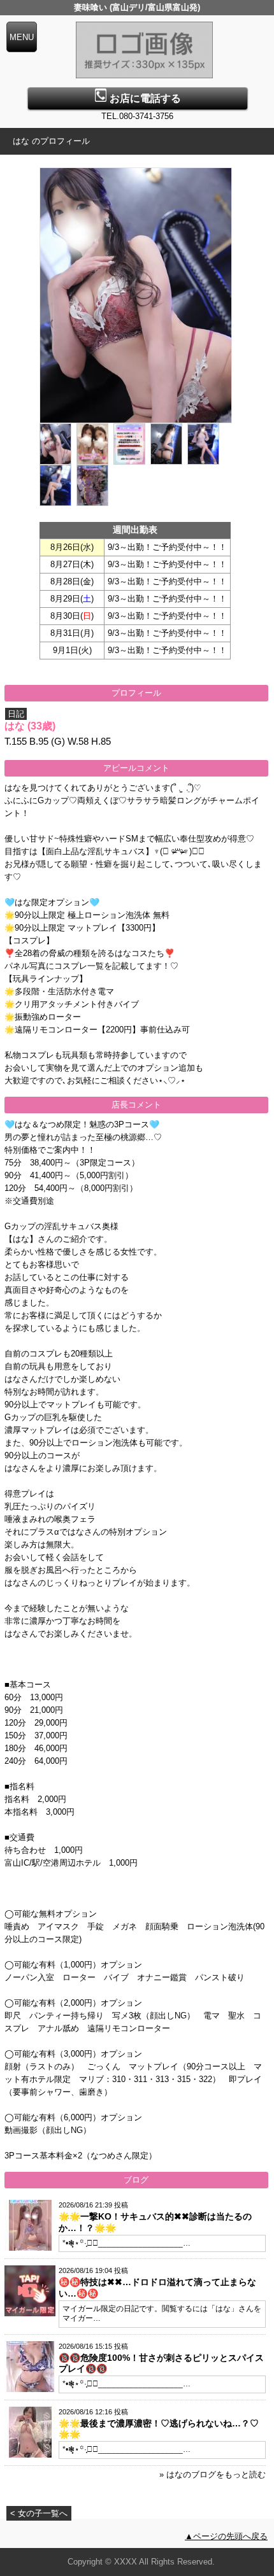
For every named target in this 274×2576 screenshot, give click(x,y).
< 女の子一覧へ (39, 2513)
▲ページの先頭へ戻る (226, 2536)
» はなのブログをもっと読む (213, 2474)
